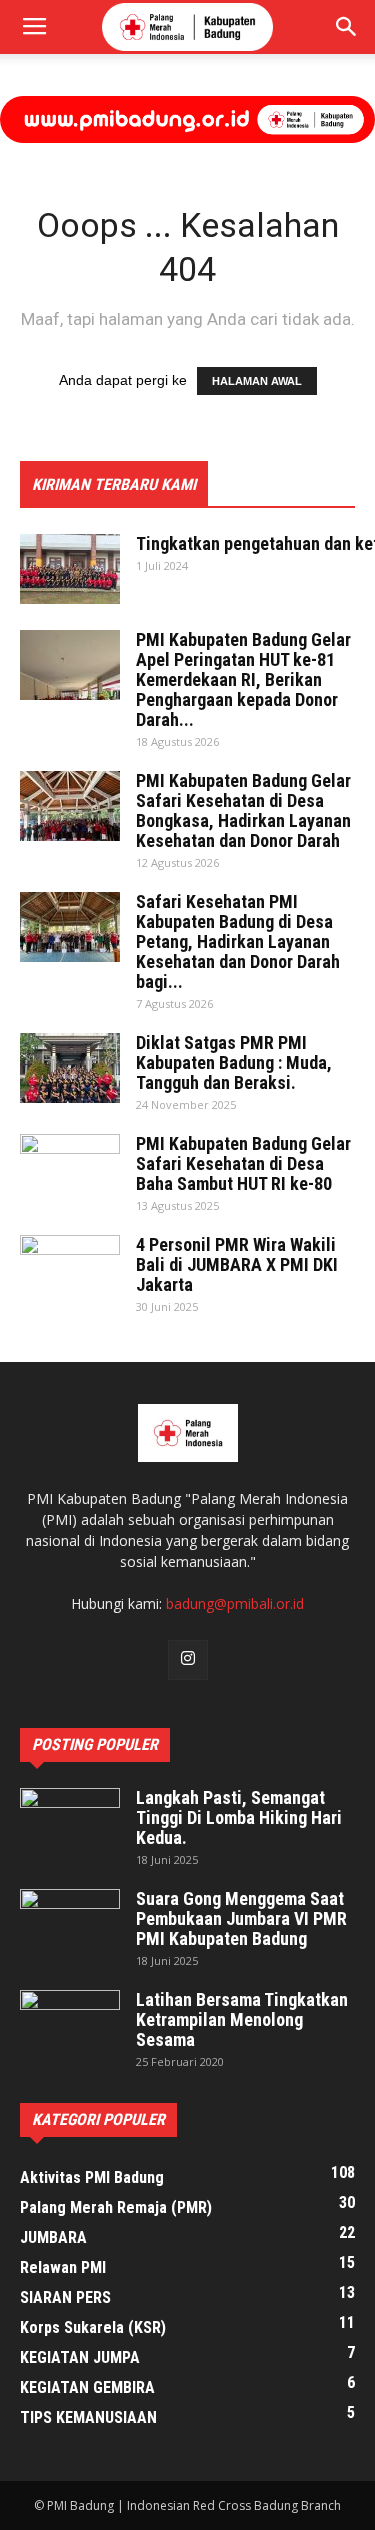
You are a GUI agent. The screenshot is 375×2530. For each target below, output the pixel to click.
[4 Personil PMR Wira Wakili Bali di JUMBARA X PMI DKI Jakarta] (70, 1270)
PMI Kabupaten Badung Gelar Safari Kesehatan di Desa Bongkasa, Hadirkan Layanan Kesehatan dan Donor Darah (243, 810)
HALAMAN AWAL (257, 381)
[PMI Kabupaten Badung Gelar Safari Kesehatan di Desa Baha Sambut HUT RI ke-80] (70, 1169)
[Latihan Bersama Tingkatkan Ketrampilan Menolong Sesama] (70, 2025)
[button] (347, 27)
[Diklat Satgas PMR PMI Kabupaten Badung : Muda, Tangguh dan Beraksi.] (70, 1068)
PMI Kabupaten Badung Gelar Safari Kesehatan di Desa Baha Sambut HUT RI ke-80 (243, 1163)
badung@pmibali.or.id (235, 1603)
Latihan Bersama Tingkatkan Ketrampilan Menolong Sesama (242, 2019)
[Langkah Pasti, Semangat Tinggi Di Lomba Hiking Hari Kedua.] (70, 1823)
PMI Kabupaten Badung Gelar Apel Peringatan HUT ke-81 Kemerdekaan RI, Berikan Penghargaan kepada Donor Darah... (243, 679)
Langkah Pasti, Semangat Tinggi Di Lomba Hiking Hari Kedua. (239, 1817)
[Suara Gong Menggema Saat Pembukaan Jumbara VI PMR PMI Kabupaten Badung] (70, 1924)
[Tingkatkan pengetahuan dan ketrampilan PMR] (70, 569)
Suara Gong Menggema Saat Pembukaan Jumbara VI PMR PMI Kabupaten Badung (241, 1918)
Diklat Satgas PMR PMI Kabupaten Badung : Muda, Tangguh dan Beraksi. (234, 1062)
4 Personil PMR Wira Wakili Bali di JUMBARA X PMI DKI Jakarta (237, 1264)
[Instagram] (188, 1660)
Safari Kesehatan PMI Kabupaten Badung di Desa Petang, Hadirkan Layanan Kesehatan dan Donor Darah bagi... (238, 941)
